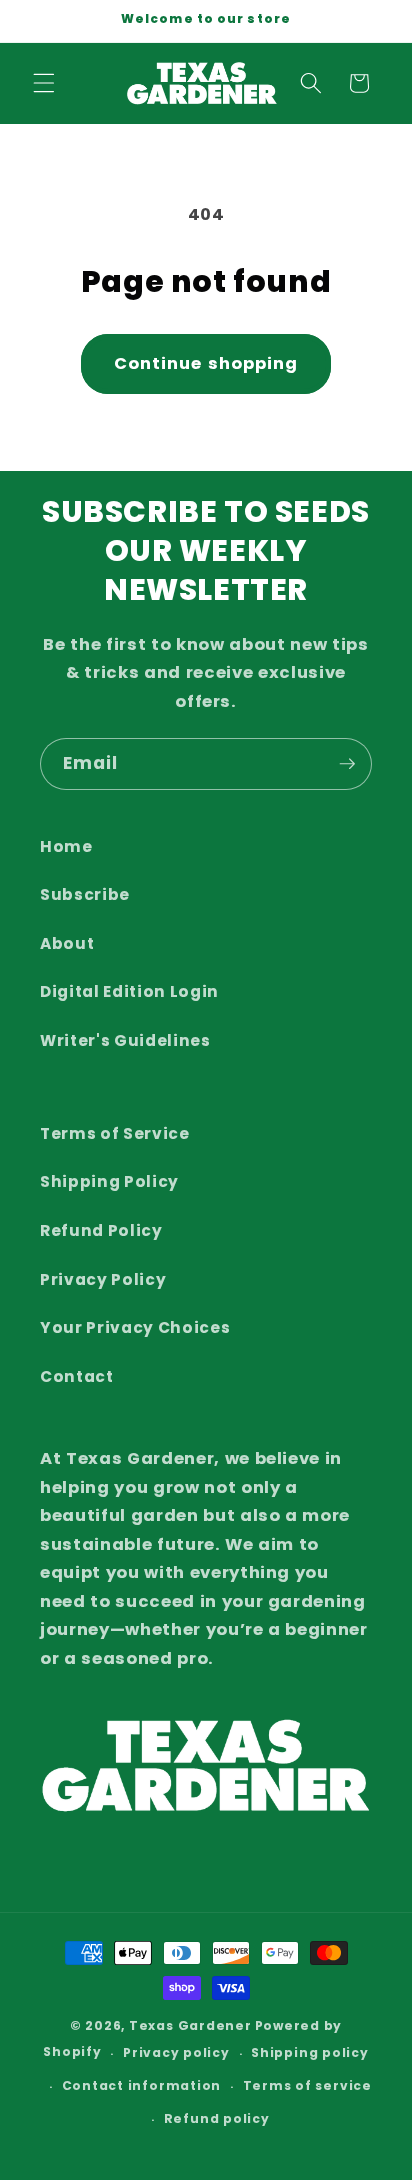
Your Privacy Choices (135, 1327)
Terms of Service (115, 1133)
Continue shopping (206, 363)
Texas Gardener (190, 2025)
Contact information (142, 2085)
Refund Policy (101, 1230)
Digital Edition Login (129, 991)
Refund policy (217, 2118)
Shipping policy (310, 2052)
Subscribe (85, 894)
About (67, 943)
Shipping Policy (109, 1181)
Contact (77, 1376)
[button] (44, 83)
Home (66, 846)
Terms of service (307, 2085)
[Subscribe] (347, 764)
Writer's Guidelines (125, 1040)
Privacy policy (176, 2052)
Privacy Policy (103, 1279)
